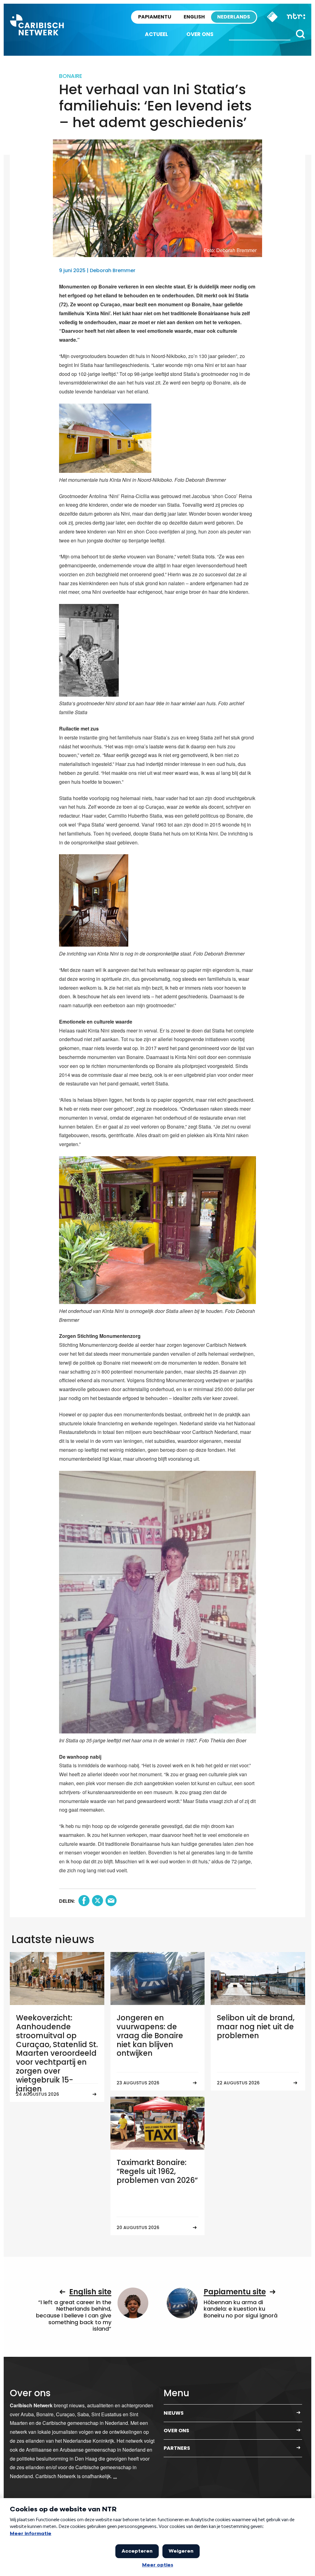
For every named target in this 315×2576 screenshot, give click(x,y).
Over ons (200, 34)
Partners (177, 2448)
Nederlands (234, 17)
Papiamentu (155, 17)
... (115, 2476)
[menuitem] (156, 34)
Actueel (156, 34)
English (194, 17)
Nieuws (174, 2413)
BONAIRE (71, 76)
